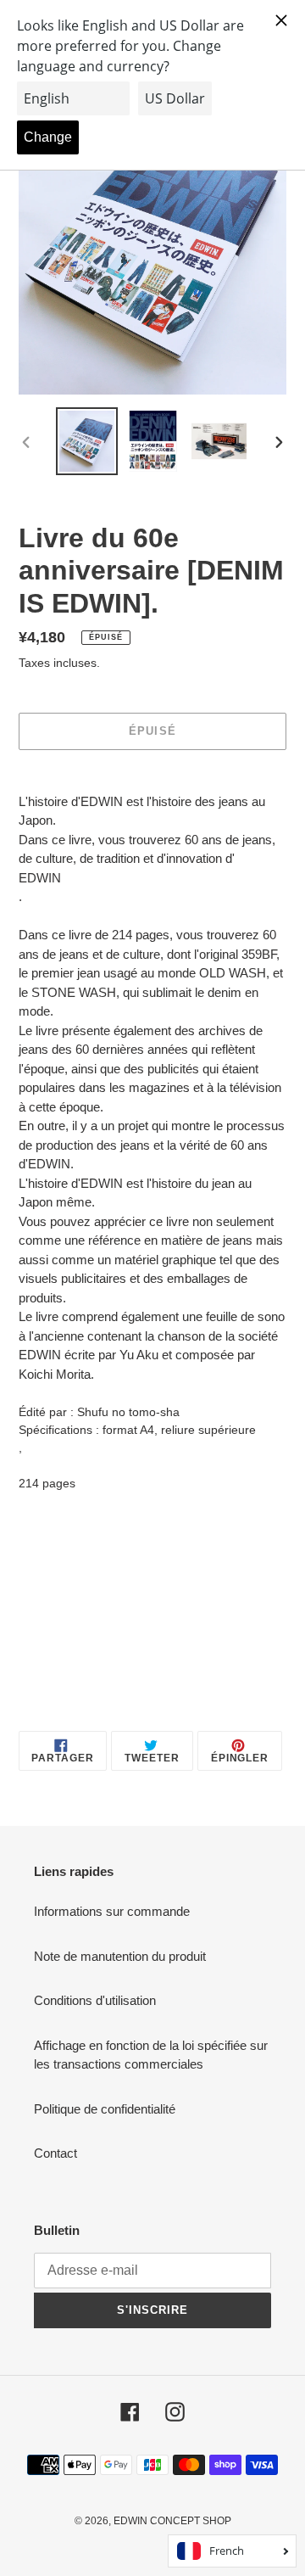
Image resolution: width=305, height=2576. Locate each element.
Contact (55, 2153)
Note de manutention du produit (120, 1956)
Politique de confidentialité (105, 2109)
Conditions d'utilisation (95, 2000)
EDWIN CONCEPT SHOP (172, 2521)
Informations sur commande (112, 1911)
